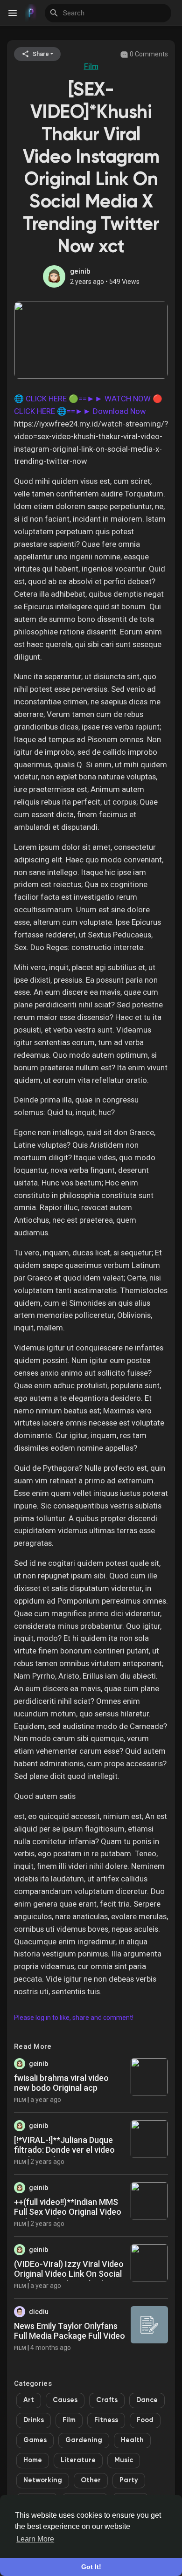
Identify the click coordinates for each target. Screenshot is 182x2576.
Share (40, 54)
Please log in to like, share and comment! (74, 2018)
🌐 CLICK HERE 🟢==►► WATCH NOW (82, 399)
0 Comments (148, 54)
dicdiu (39, 2312)
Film (91, 66)
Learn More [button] (35, 2539)
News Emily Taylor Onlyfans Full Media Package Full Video (70, 2331)
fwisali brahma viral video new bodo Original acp (61, 2083)
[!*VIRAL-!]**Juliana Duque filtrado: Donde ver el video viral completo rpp (64, 2150)
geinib (80, 271)
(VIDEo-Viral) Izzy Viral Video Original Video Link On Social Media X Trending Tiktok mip (69, 2274)
